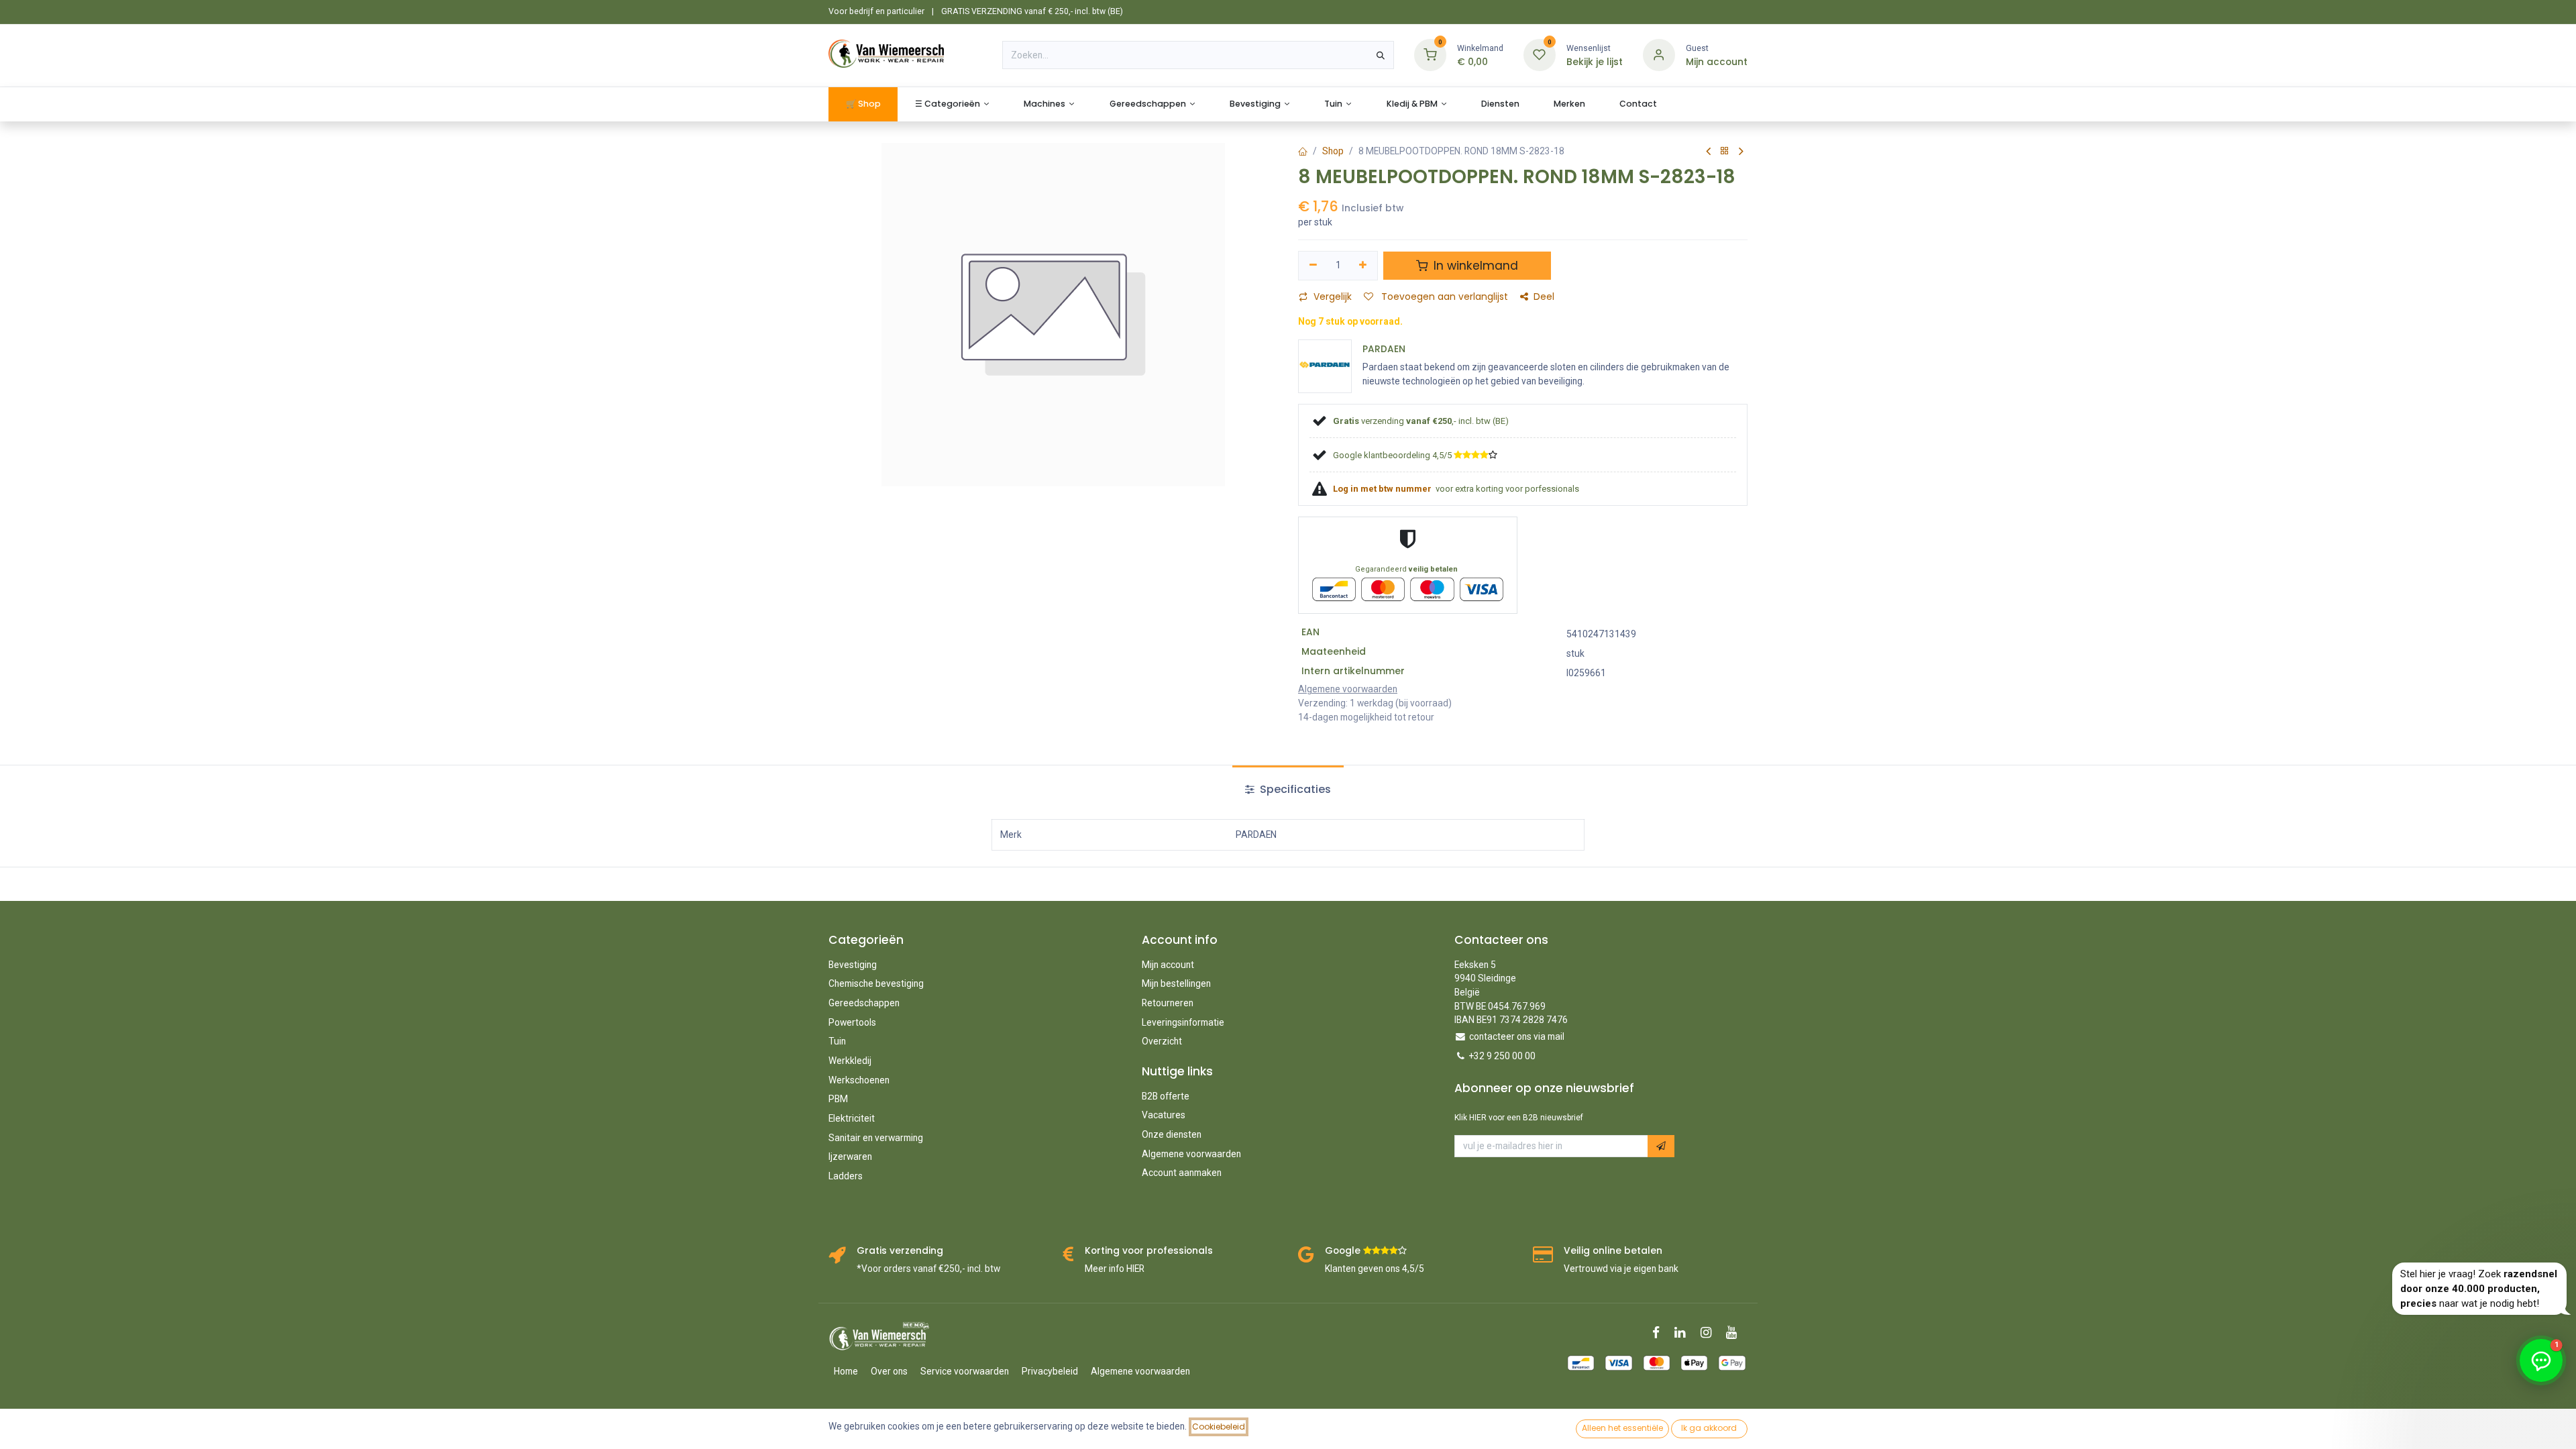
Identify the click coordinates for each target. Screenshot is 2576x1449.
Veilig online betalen (1613, 1251)
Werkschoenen (859, 1080)
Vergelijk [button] (1333, 297)
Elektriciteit (852, 1118)
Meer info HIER (1115, 1269)
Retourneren (1168, 1003)
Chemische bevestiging (876, 983)
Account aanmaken (1182, 1173)
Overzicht (1162, 1041)
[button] (1661, 1146)
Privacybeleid (1050, 1371)
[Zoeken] (1381, 55)
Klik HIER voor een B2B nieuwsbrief (1519, 1118)
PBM (838, 1099)
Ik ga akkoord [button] (1709, 1428)
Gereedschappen (864, 1003)
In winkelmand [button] (1474, 266)
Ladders (846, 1176)
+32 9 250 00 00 (1502, 1056)
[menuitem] (863, 104)
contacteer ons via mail (1517, 1036)
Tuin (837, 1041)
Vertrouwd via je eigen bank (1621, 1269)
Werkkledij (850, 1061)
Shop (1333, 151)
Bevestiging (853, 965)
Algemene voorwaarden (1191, 1154)
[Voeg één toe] (1363, 265)
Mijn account (1168, 965)
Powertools (852, 1022)
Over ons (889, 1371)
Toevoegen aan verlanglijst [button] (1443, 297)
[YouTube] (1736, 1333)
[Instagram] (1710, 1333)
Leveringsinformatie (1183, 1022)
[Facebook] (1660, 1333)
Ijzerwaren (850, 1157)
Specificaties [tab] (1294, 789)
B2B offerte (1166, 1096)
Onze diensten (1172, 1134)
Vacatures (1164, 1115)
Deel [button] (1544, 297)
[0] (1430, 55)
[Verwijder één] (1313, 265)
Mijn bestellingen (1176, 983)
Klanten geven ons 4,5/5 (1375, 1269)
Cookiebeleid (1219, 1427)
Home (846, 1371)
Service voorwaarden (965, 1371)
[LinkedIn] (1684, 1333)
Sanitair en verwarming (876, 1138)
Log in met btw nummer (1383, 489)
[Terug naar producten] (1725, 151)
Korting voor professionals (1149, 1251)
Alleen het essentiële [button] (1622, 1428)
